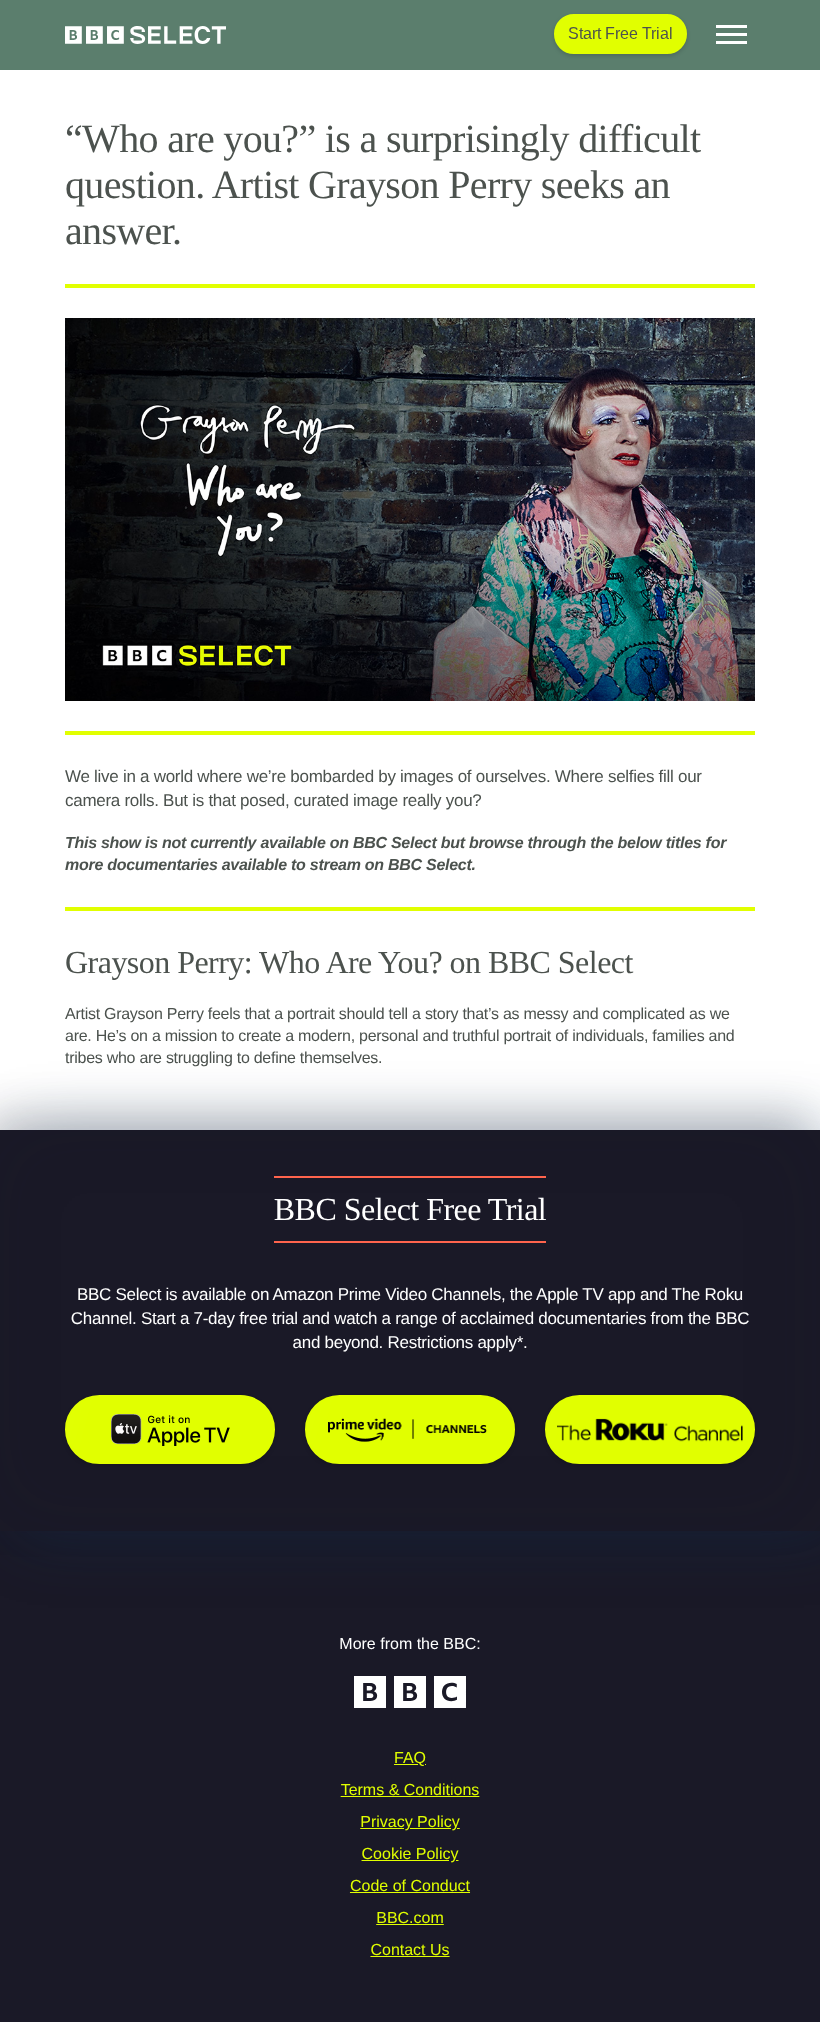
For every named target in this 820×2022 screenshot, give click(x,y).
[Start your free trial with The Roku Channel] (650, 1429)
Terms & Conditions (410, 1790)
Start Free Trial (620, 33)
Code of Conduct (410, 1886)
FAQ (410, 1758)
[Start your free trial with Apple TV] (170, 1429)
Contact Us (409, 1950)
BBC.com (410, 1918)
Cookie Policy (410, 1854)
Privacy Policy (410, 1822)
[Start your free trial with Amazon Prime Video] (410, 1429)
